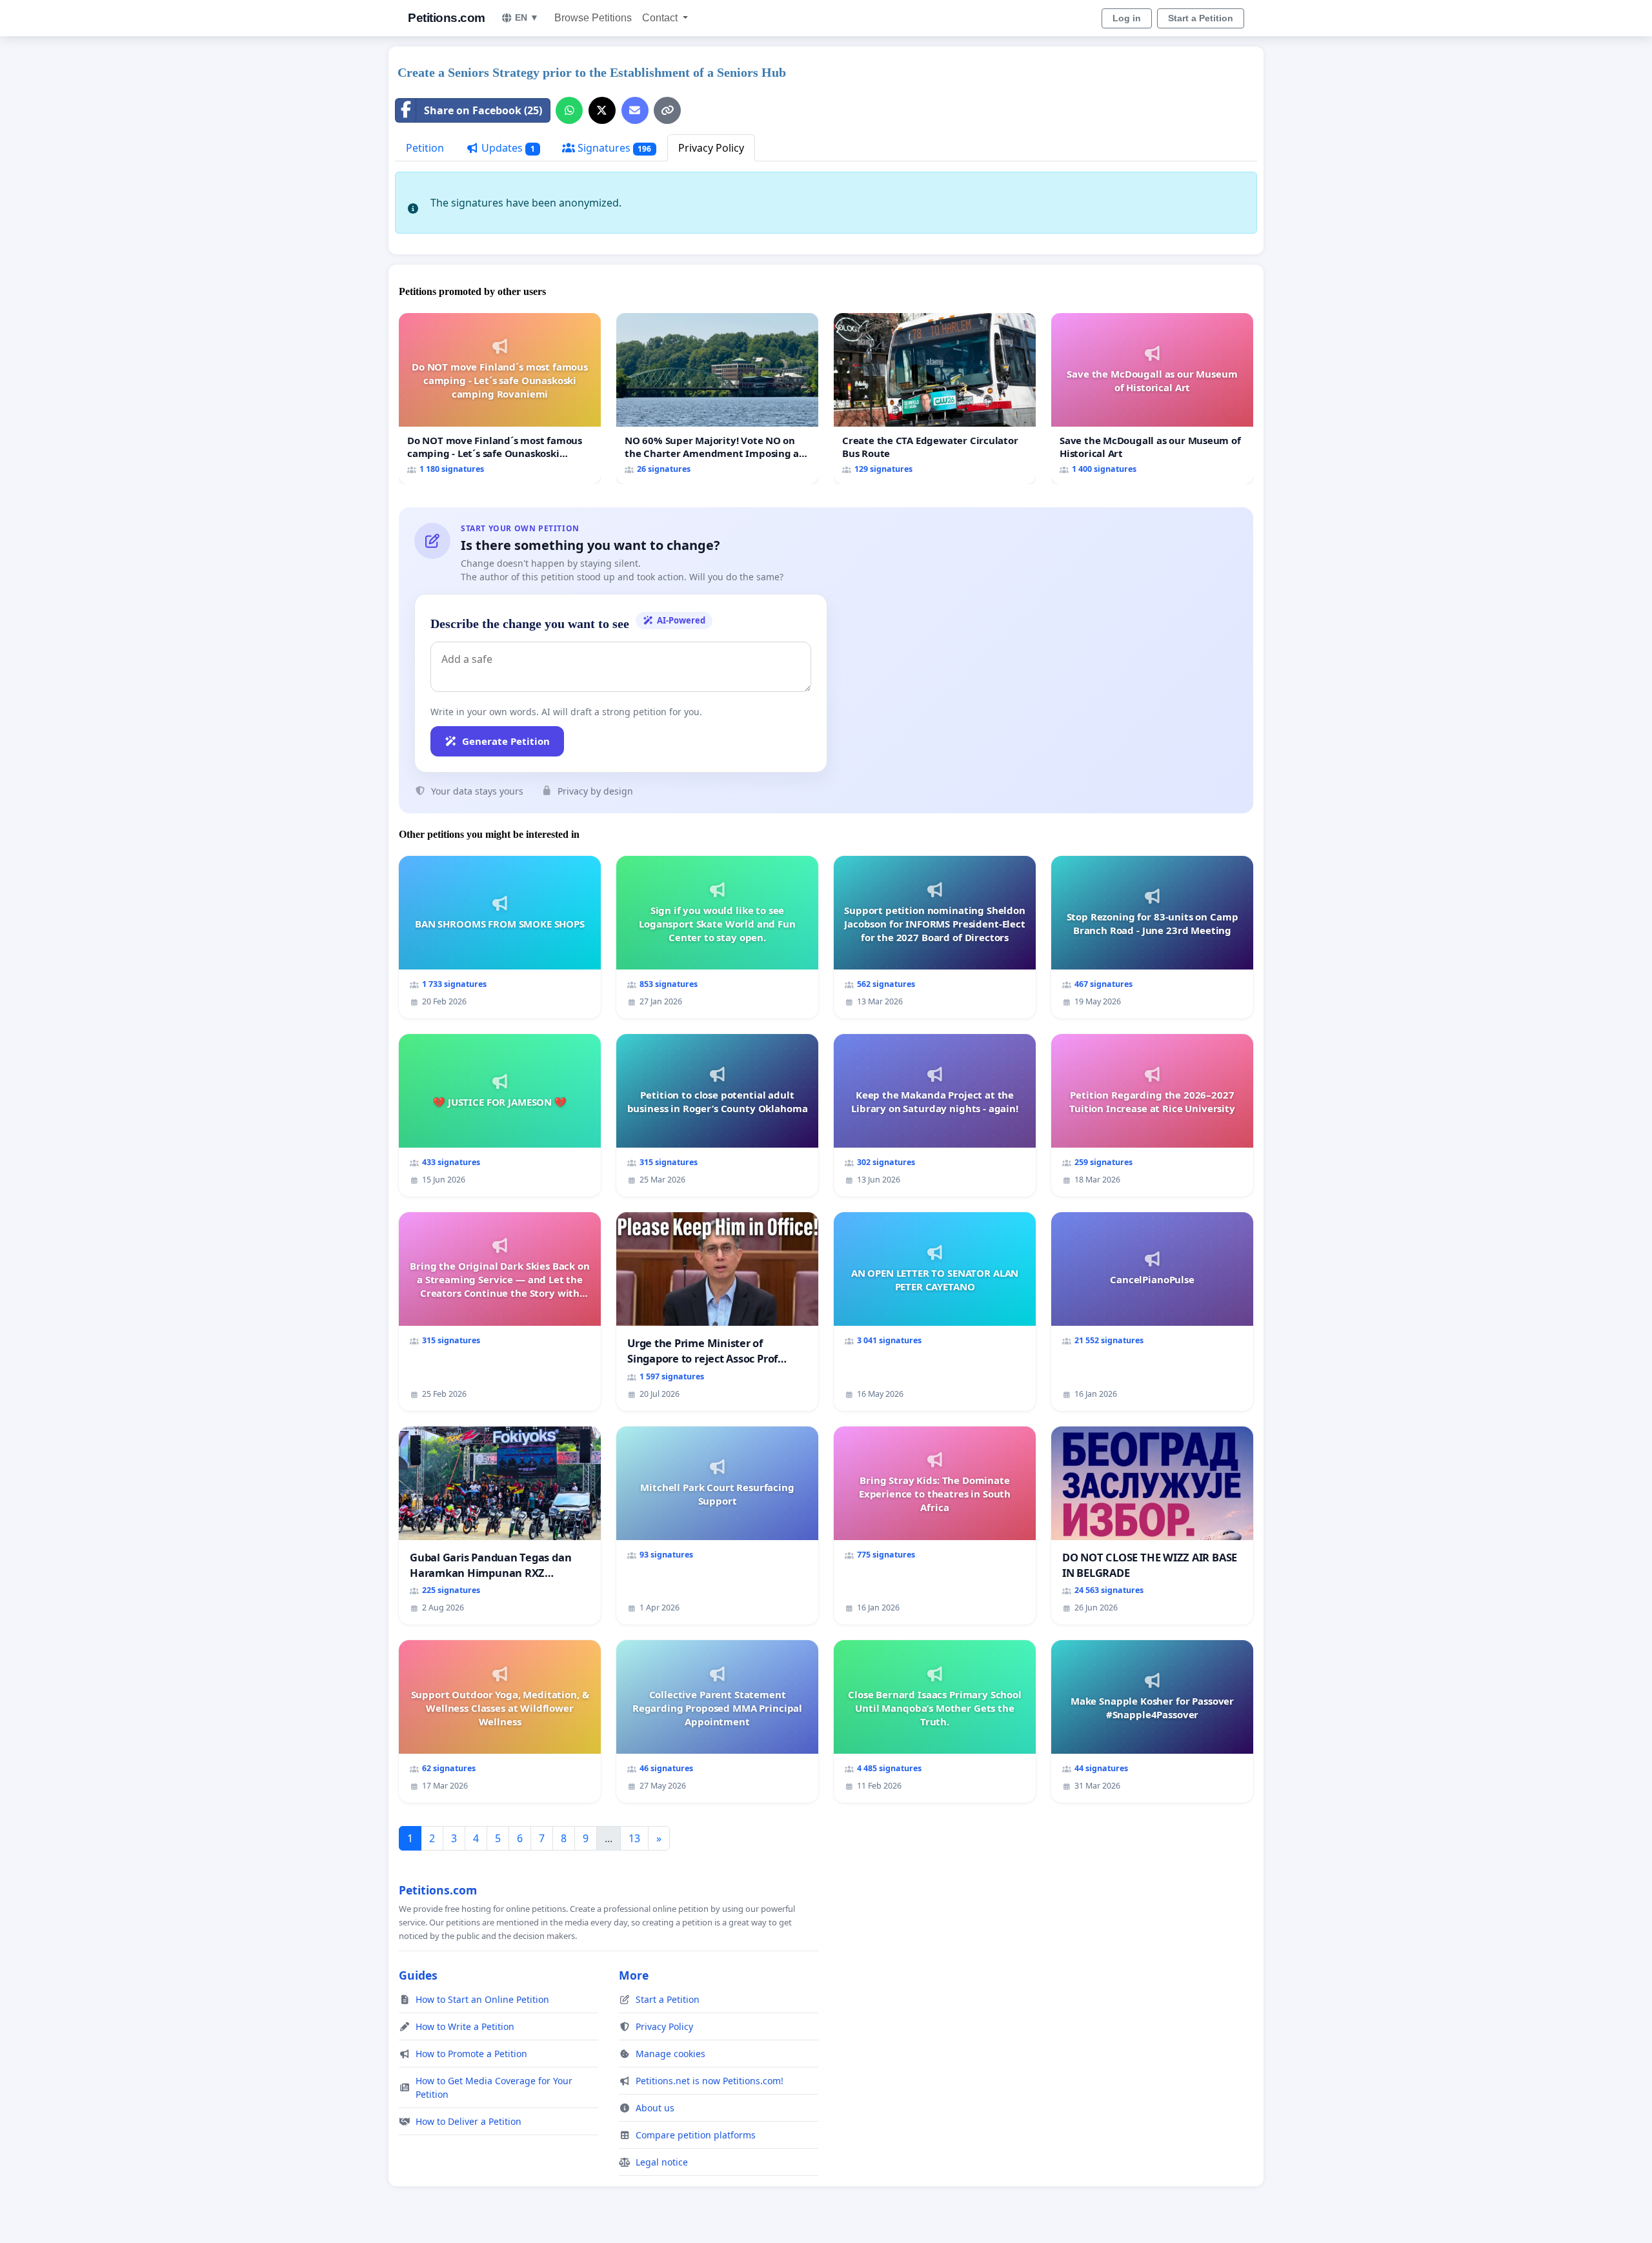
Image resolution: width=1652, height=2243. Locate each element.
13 (634, 1838)
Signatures (613, 148)
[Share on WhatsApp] (569, 110)
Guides (418, 1975)
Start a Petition (1201, 18)
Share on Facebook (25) (483, 110)
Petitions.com (447, 18)
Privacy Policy (711, 148)
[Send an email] (635, 110)
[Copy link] (667, 110)
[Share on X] (602, 110)
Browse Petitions (593, 18)
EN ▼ (527, 17)
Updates (507, 148)
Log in (1127, 18)
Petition (425, 148)
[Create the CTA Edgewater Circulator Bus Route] (935, 399)
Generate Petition (506, 741)
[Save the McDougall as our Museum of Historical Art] (1152, 399)
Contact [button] (661, 18)
